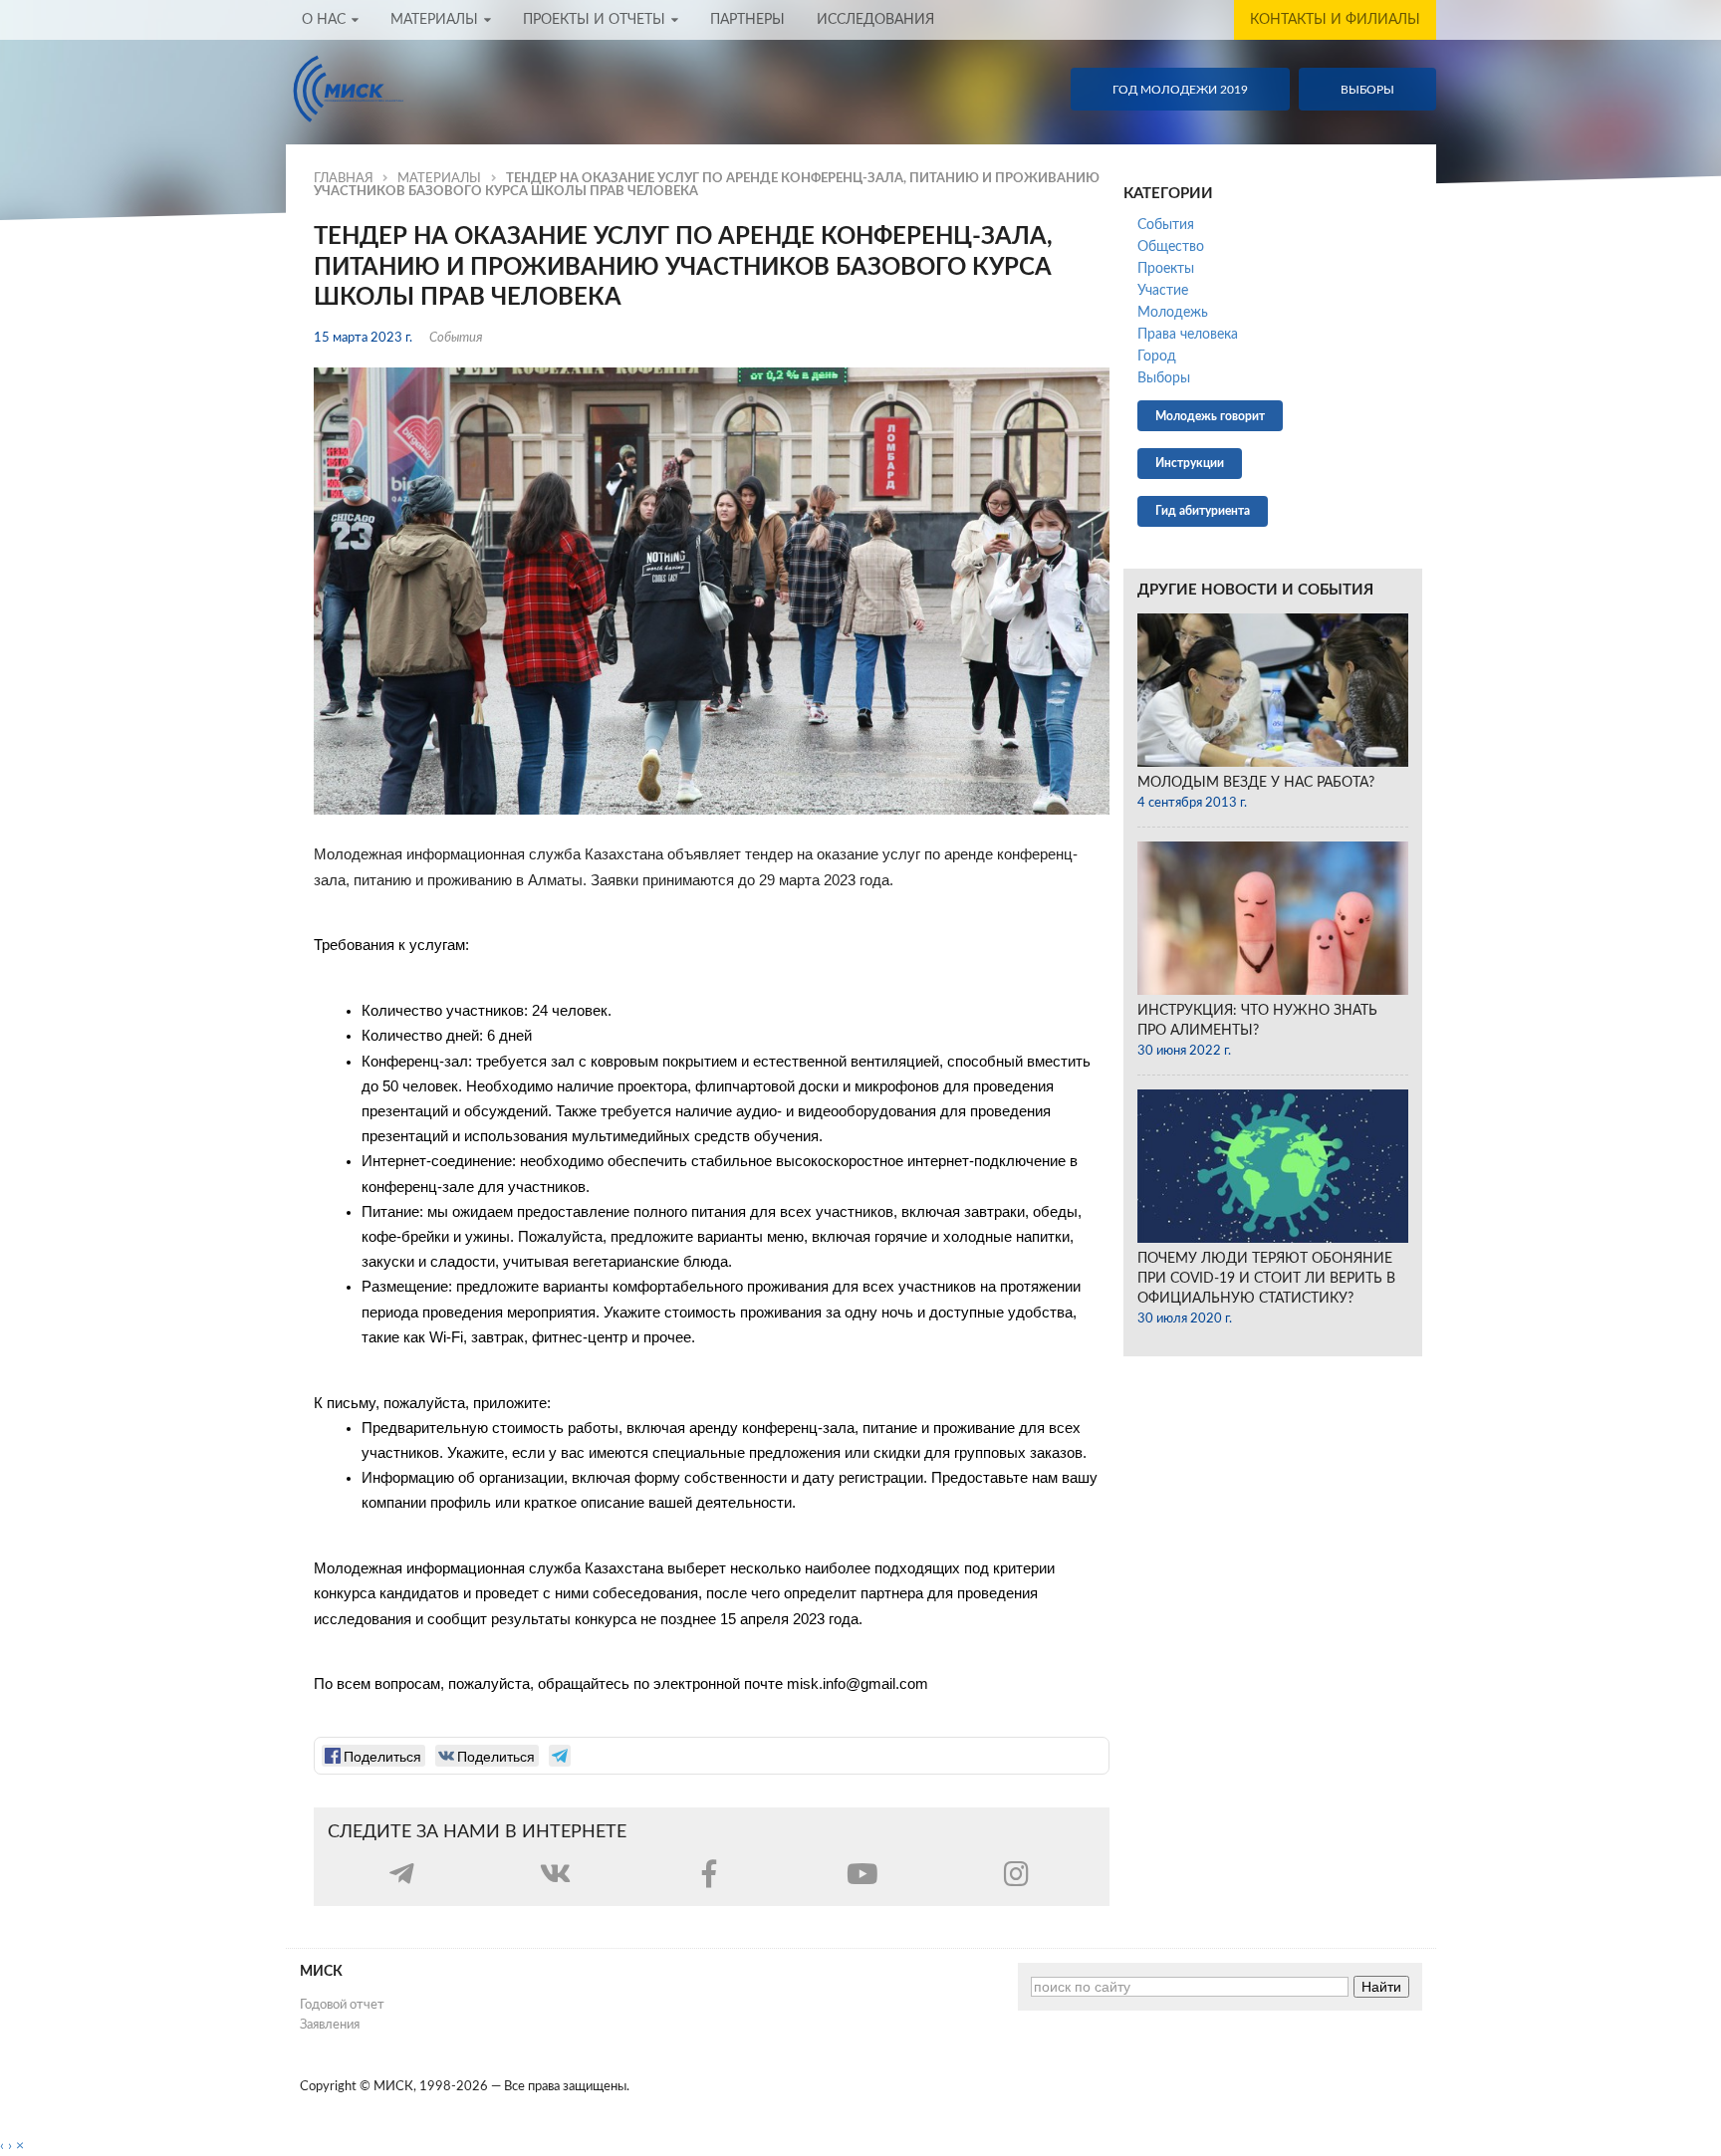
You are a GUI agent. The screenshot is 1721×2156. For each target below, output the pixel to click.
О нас (324, 20)
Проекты (1166, 269)
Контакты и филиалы (1335, 20)
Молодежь (1173, 313)
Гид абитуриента (1203, 511)
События (456, 338)
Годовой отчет (342, 2005)
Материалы (434, 20)
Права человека (1188, 335)
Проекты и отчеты (594, 20)
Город (1157, 357)
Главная (344, 178)
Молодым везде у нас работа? (1256, 783)
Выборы (1164, 378)
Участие (1163, 291)
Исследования (875, 20)
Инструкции (1190, 463)
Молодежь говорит (1210, 416)
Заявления (330, 2025)
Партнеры (747, 20)
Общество (1171, 247)
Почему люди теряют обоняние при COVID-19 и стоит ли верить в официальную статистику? (1266, 1279)
